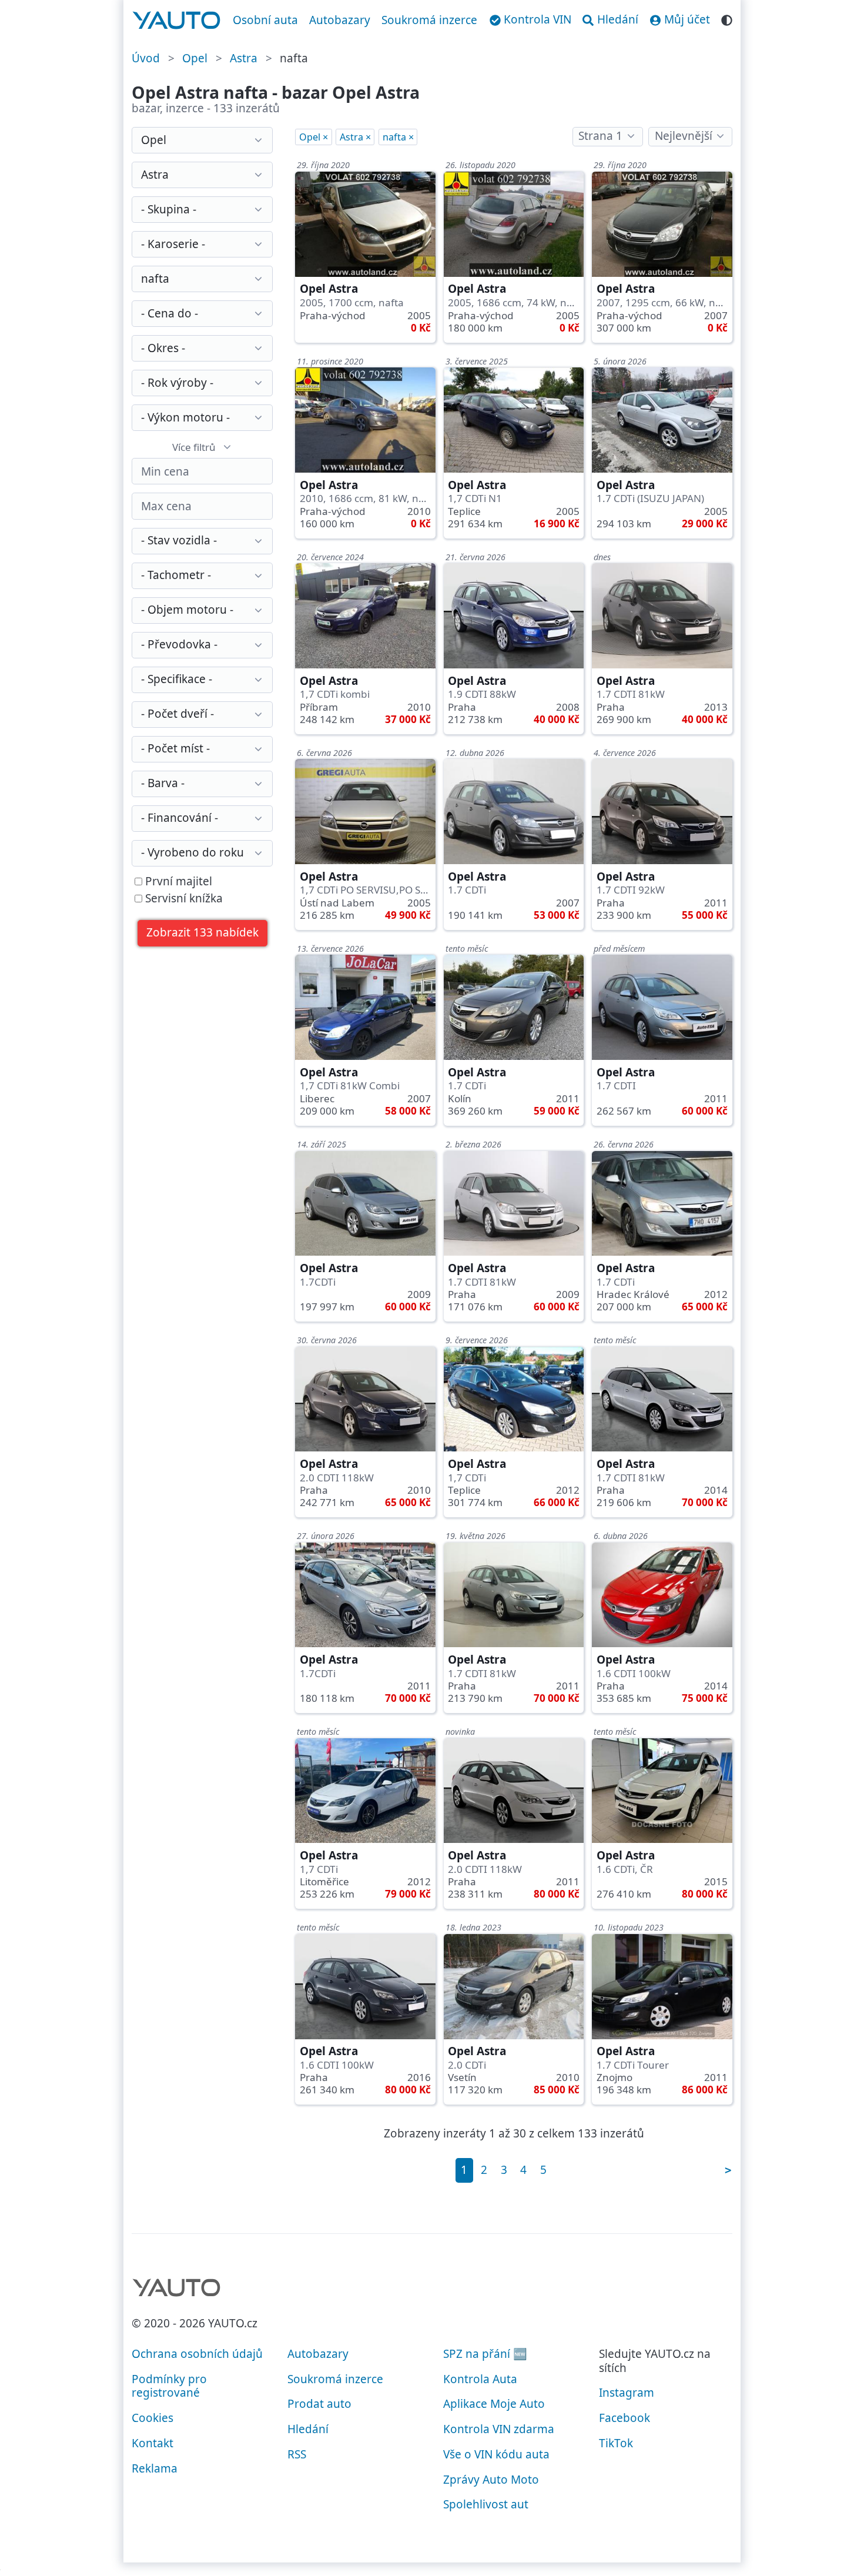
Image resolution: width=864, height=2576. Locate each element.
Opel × (314, 137)
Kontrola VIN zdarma (499, 2429)
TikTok (616, 2443)
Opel (195, 58)
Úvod (146, 58)
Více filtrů (194, 447)
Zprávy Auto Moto (491, 2480)
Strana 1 (600, 136)
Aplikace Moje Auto (494, 2404)
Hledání (308, 2429)
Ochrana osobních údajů (197, 2354)
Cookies (153, 2418)
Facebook (624, 2418)
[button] (203, 933)
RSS (297, 2454)
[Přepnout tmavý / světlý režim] (727, 19)
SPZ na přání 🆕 (485, 2354)
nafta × (398, 137)
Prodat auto (319, 2404)
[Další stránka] (728, 2170)
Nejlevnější (684, 136)
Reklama (155, 2468)
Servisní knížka (182, 899)
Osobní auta (265, 20)
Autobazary (340, 20)
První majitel (177, 882)
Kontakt (153, 2443)
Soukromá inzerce (429, 20)
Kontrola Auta (480, 2379)
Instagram (627, 2393)
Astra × (355, 137)
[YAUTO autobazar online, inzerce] (177, 21)
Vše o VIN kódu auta (496, 2454)
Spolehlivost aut (486, 2504)
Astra (244, 58)
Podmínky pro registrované (169, 2386)
